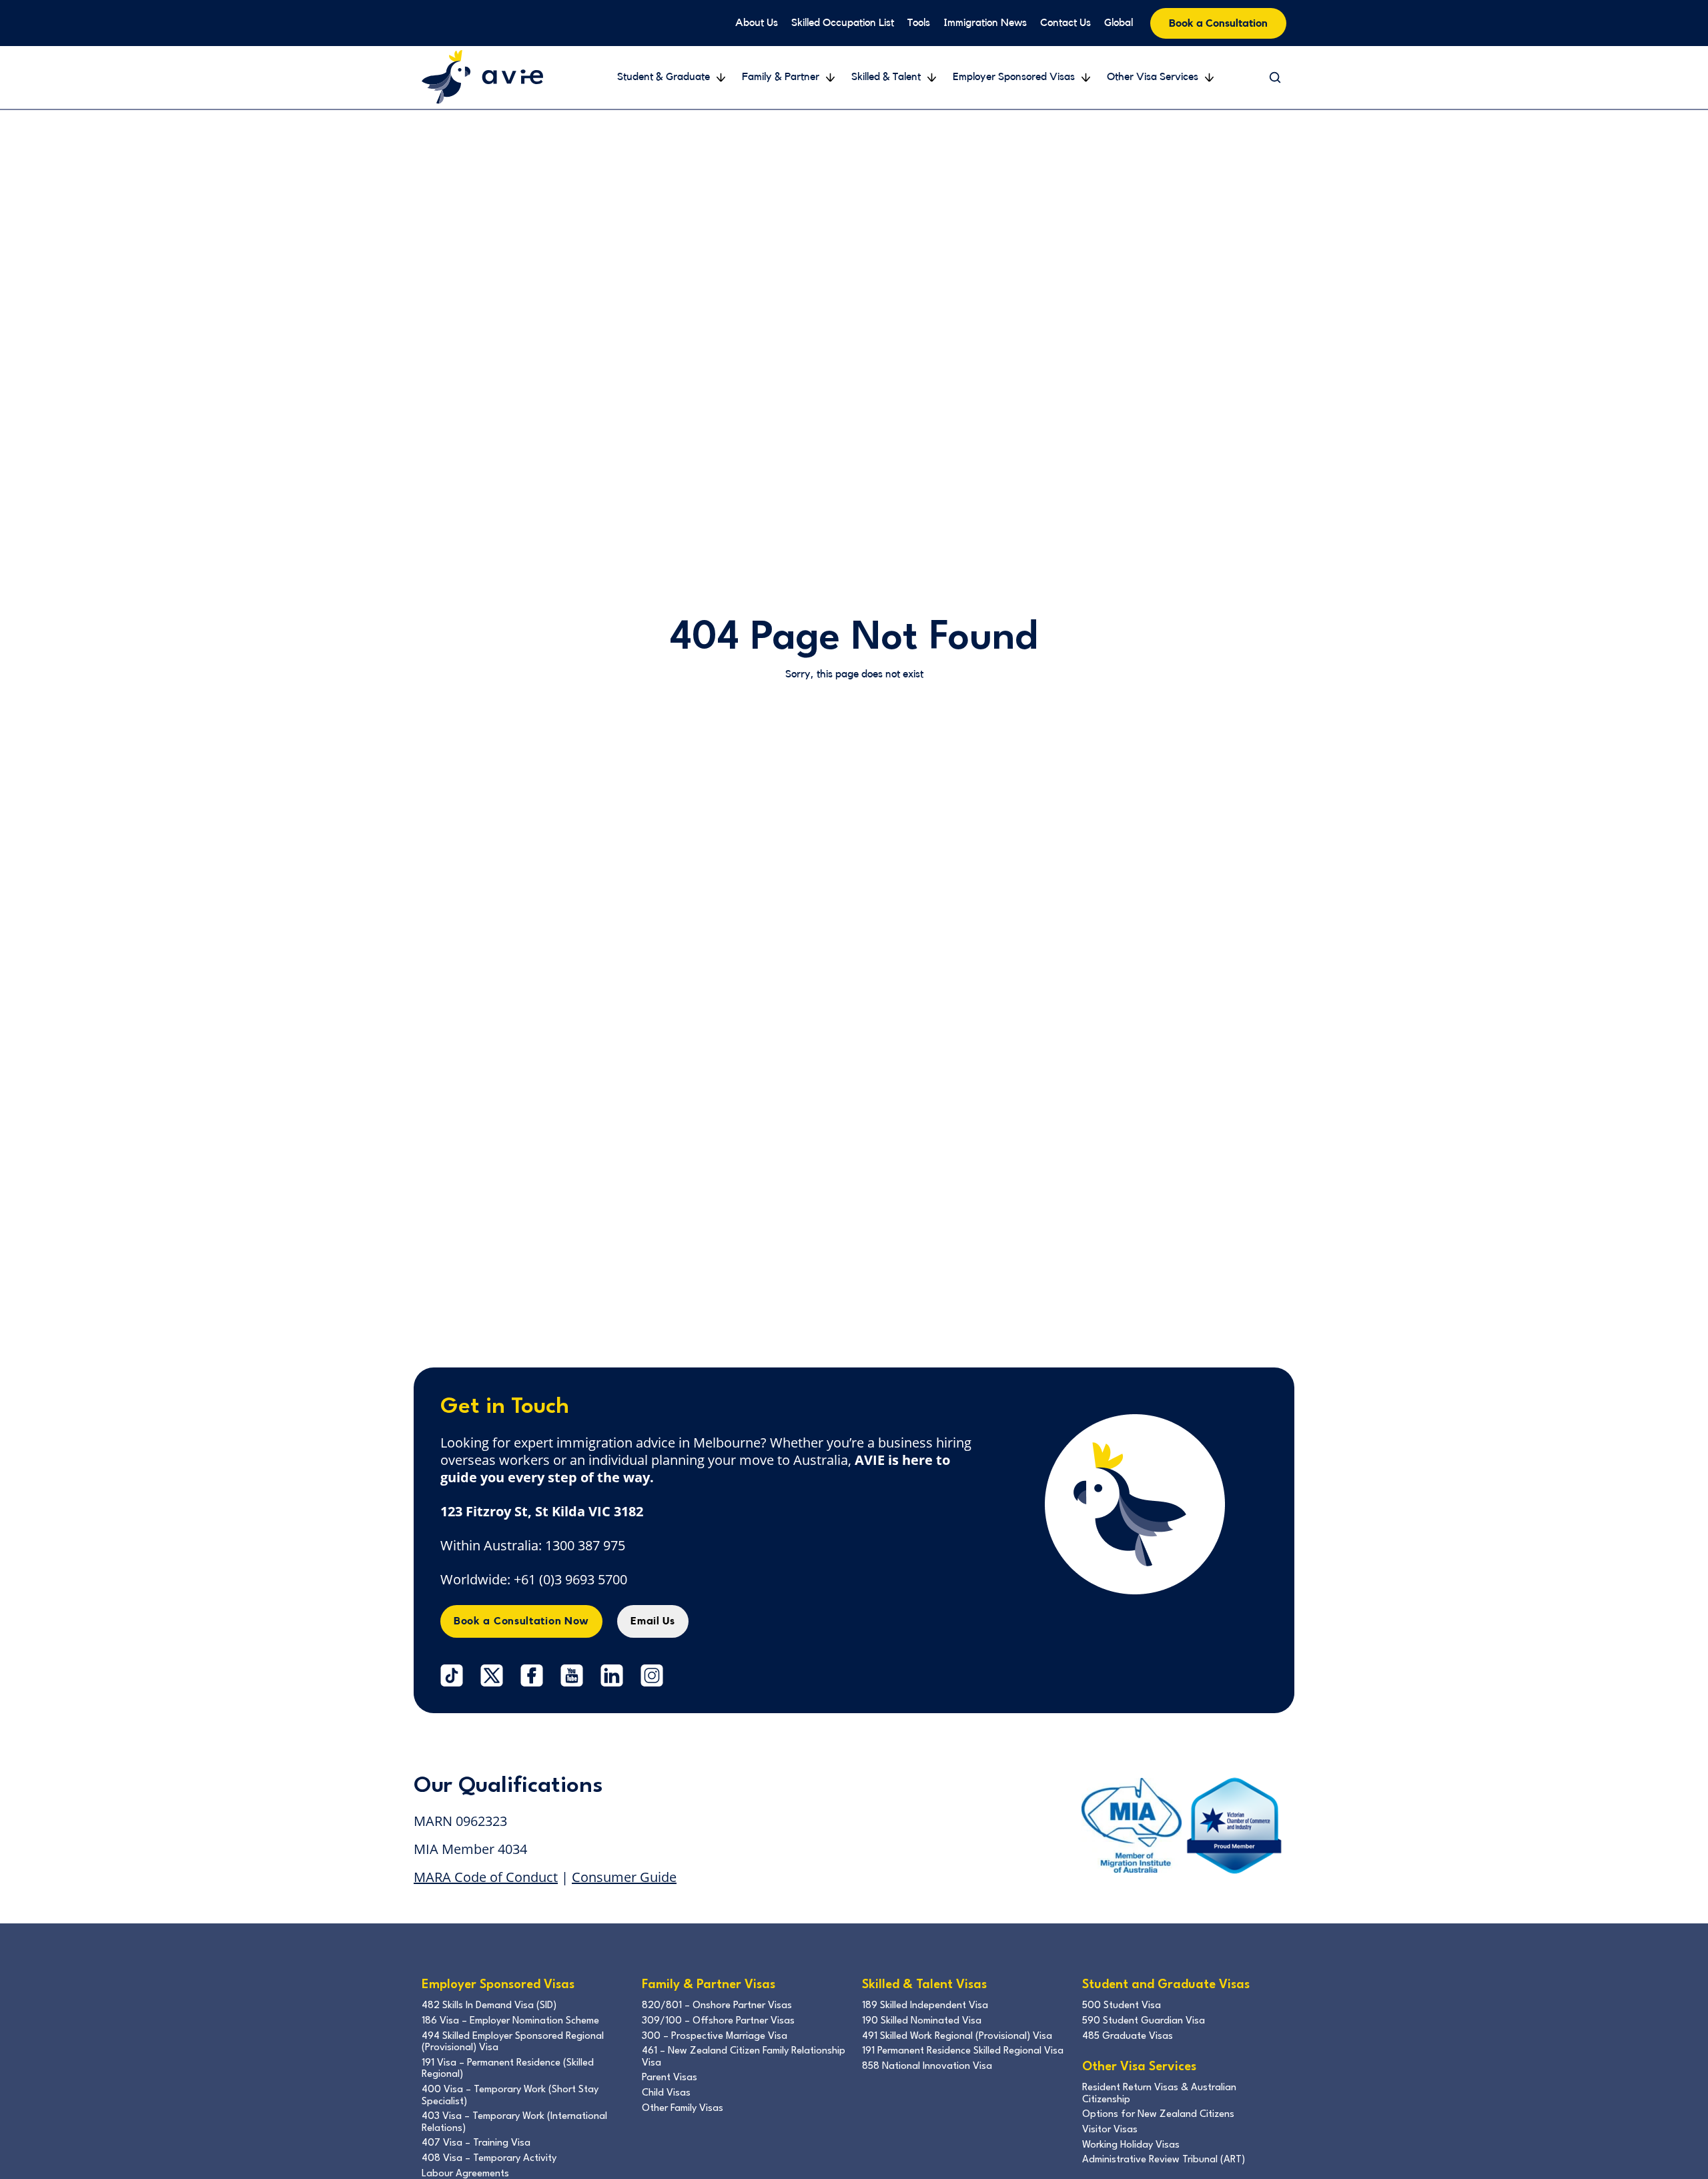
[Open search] (1275, 77)
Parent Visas (670, 2078)
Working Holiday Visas (1131, 2145)
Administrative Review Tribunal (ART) (1164, 2160)
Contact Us (1065, 23)
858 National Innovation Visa (927, 2067)
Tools (919, 23)
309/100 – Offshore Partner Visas (718, 2021)
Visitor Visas (1110, 2130)
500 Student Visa (1122, 2006)
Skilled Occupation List (843, 23)
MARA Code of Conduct (486, 1877)
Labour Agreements (465, 2174)
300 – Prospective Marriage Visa (715, 2037)
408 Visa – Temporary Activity (489, 2159)
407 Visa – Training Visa (476, 2143)
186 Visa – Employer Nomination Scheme (510, 2021)
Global (1119, 23)
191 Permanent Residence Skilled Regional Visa (963, 2051)
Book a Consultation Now (521, 1621)
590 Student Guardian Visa (1144, 2021)
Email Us (653, 1621)
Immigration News (985, 23)
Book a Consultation (1218, 23)
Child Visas (666, 2093)
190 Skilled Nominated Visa (922, 2021)
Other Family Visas (683, 2109)
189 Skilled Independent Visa (925, 2006)
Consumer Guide (624, 1877)
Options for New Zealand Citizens (1158, 2115)
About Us (757, 23)
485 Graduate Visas (1128, 2037)
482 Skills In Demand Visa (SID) (489, 2006)
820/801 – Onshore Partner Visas (717, 2006)
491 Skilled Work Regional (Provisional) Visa (957, 2037)
